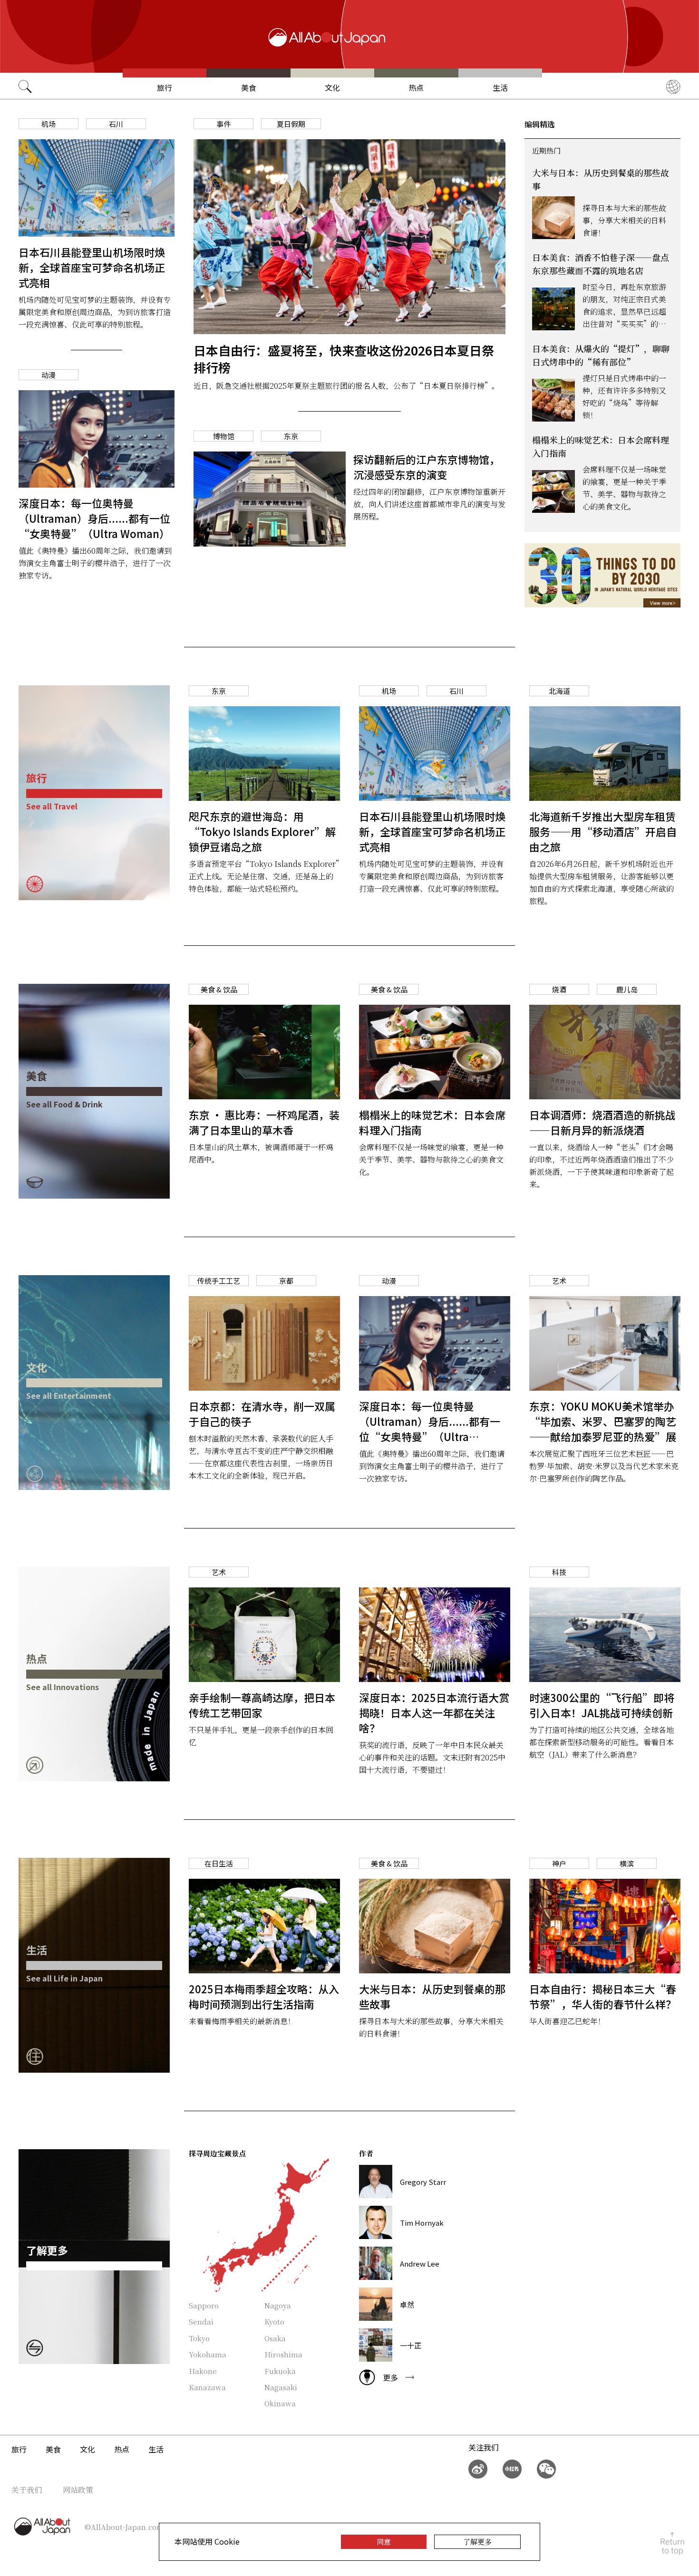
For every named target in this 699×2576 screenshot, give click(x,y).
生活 (500, 87)
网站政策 (78, 2490)
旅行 (165, 87)
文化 (332, 87)
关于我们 (27, 2490)
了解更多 (477, 2542)
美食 (249, 87)
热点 (416, 87)
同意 (384, 2542)
